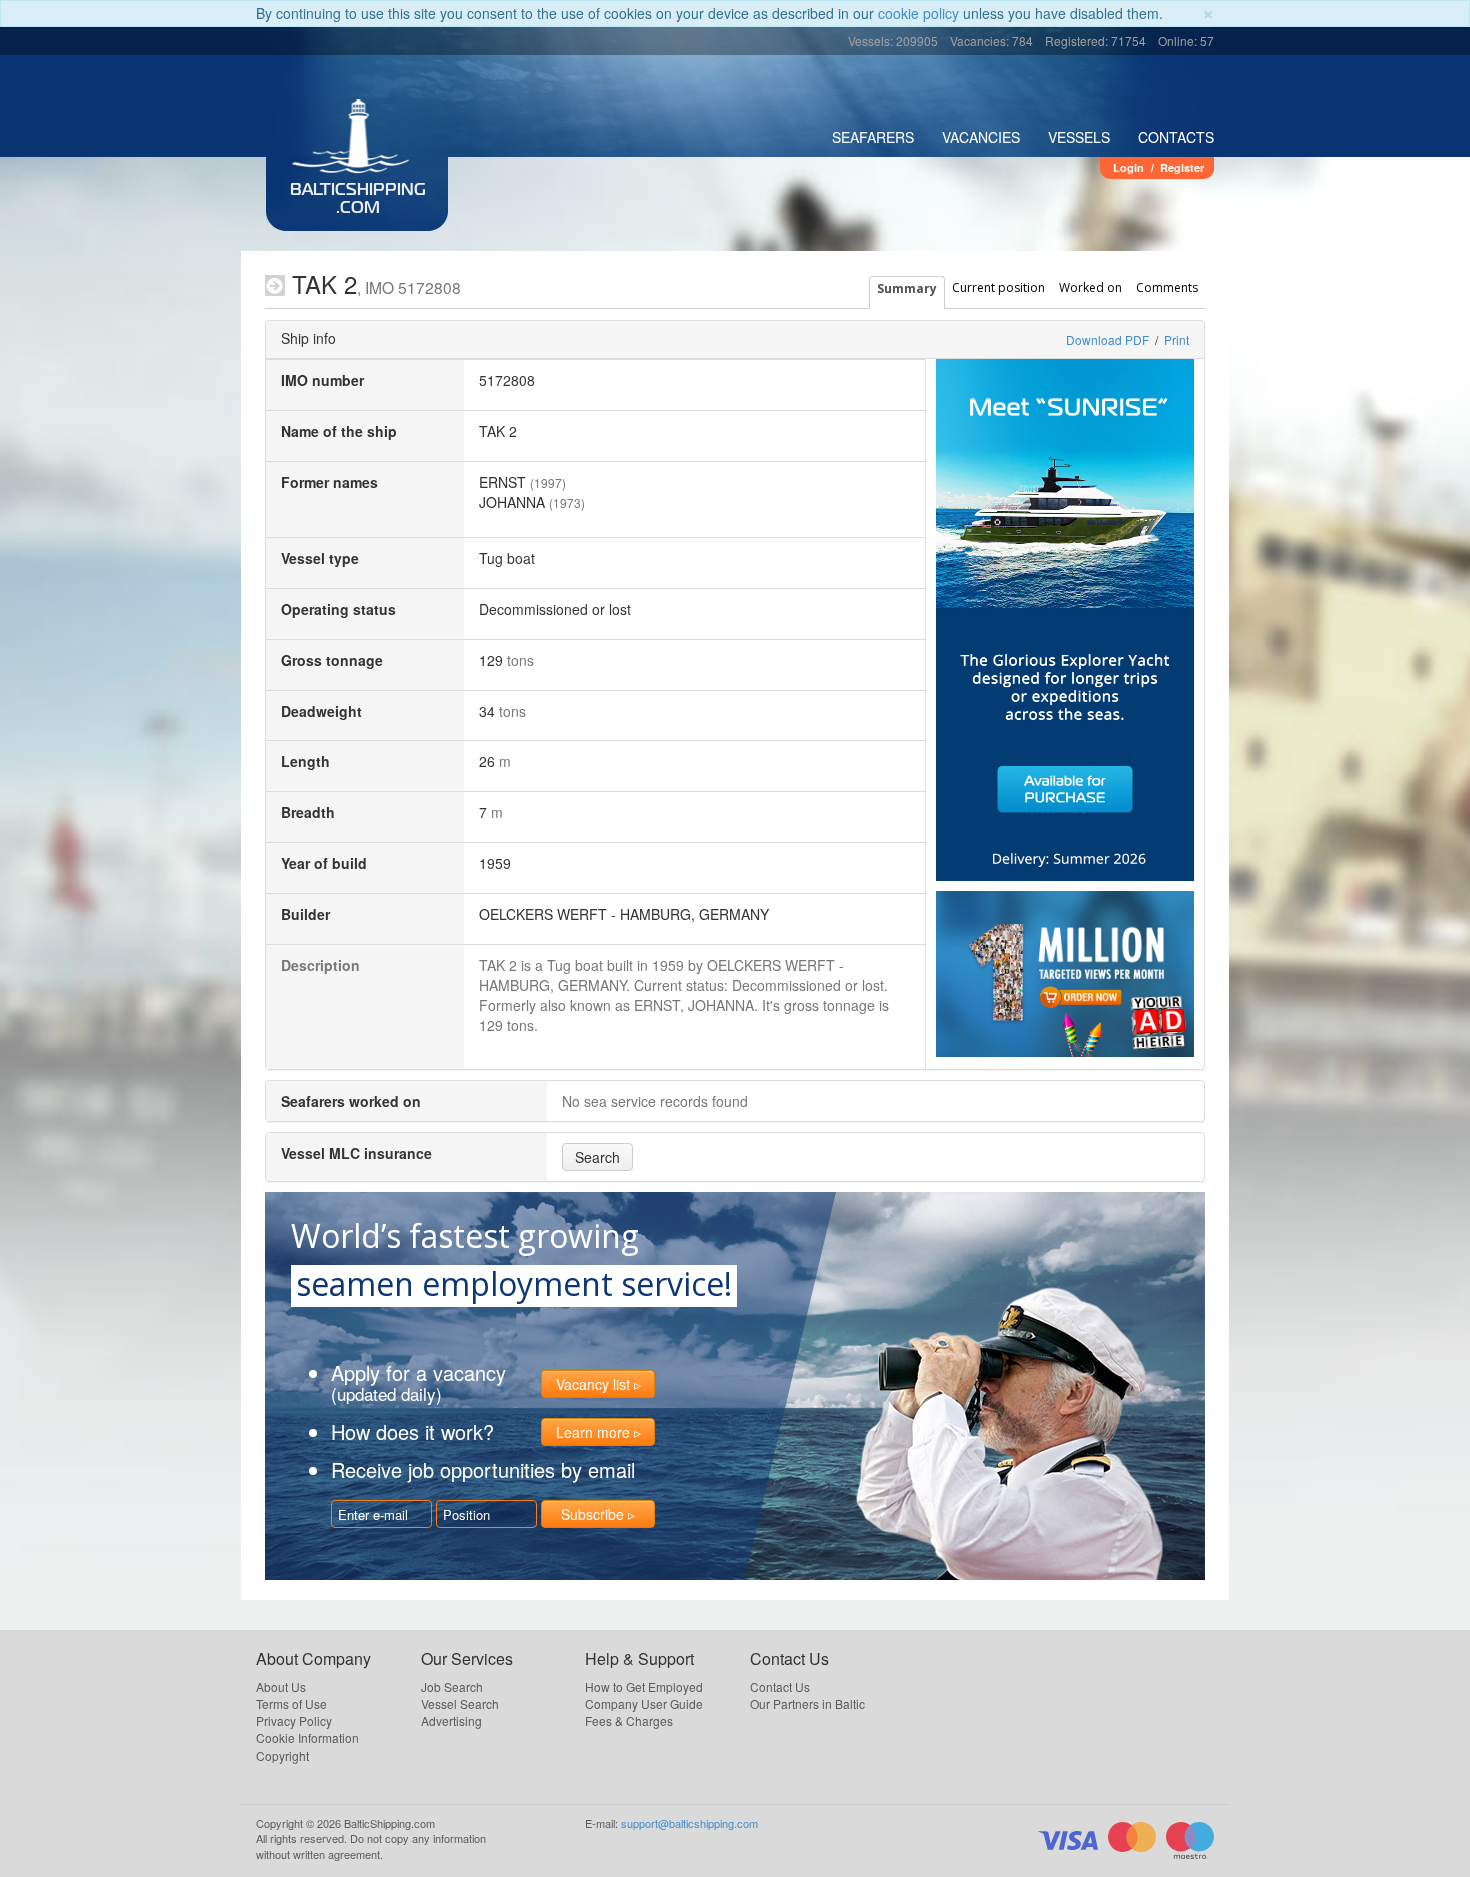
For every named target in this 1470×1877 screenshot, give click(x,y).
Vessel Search (460, 1703)
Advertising (451, 1720)
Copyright (282, 1755)
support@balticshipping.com (689, 1823)
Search (597, 1157)
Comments (1167, 287)
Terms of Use (291, 1703)
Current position (998, 287)
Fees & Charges (629, 1720)
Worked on (1090, 287)
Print (1176, 339)
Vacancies (981, 137)
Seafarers (873, 137)
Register (1182, 167)
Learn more (593, 1432)
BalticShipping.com (358, 200)
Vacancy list (593, 1384)
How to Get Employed (644, 1686)
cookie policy (918, 13)
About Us (281, 1686)
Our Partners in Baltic (807, 1703)
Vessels (1079, 137)
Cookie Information (307, 1737)
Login (1128, 167)
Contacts (1176, 137)
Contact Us (780, 1686)
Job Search (452, 1686)
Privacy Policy (294, 1720)
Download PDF (1107, 339)
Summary (907, 288)
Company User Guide (644, 1703)
